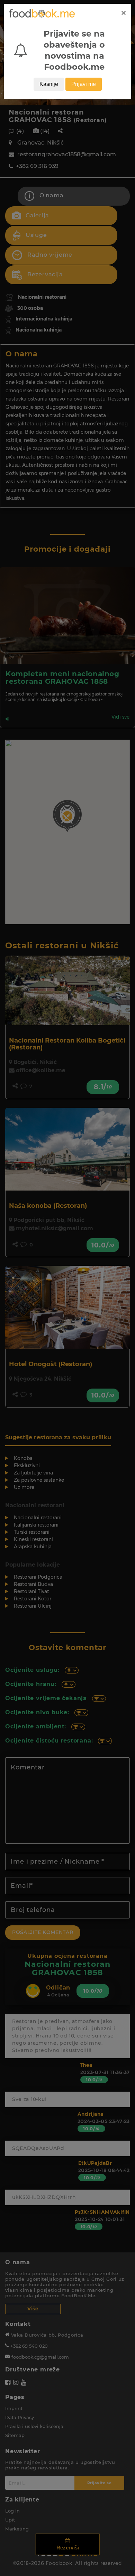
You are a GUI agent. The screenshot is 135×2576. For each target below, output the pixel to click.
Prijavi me (84, 84)
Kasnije (49, 84)
